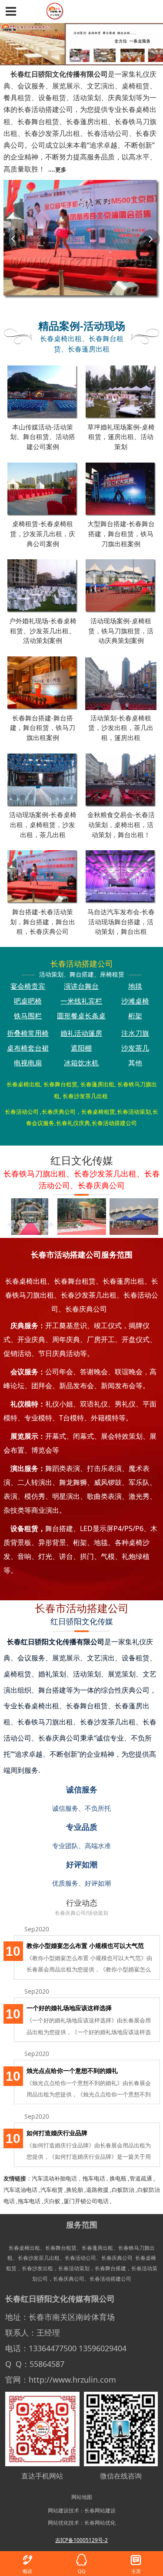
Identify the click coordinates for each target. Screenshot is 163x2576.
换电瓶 (118, 2178)
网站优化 (58, 2522)
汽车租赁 (52, 2190)
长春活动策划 (74, 2268)
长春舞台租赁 (61, 2248)
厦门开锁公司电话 (86, 2201)
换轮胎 (75, 2190)
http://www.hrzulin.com (72, 2380)
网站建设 (58, 2510)
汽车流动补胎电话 (54, 2178)
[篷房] (133, 1217)
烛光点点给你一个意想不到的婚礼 (72, 2071)
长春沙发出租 (37, 2268)
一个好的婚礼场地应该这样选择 (69, 2008)
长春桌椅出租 (24, 2248)
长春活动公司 (80, 2258)
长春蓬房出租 (97, 2248)
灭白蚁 (52, 2201)
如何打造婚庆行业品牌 (57, 2133)
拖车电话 (94, 2178)
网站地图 (82, 2497)
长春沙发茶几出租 (39, 2258)
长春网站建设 (100, 2510)
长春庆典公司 (117, 2258)
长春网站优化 (100, 2522)
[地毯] (29, 1217)
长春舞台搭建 (110, 2268)
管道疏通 (141, 2178)
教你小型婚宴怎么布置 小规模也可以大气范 (85, 1946)
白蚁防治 (123, 2190)
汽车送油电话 (20, 2190)
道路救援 (97, 2190)
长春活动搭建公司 (110, 2279)
